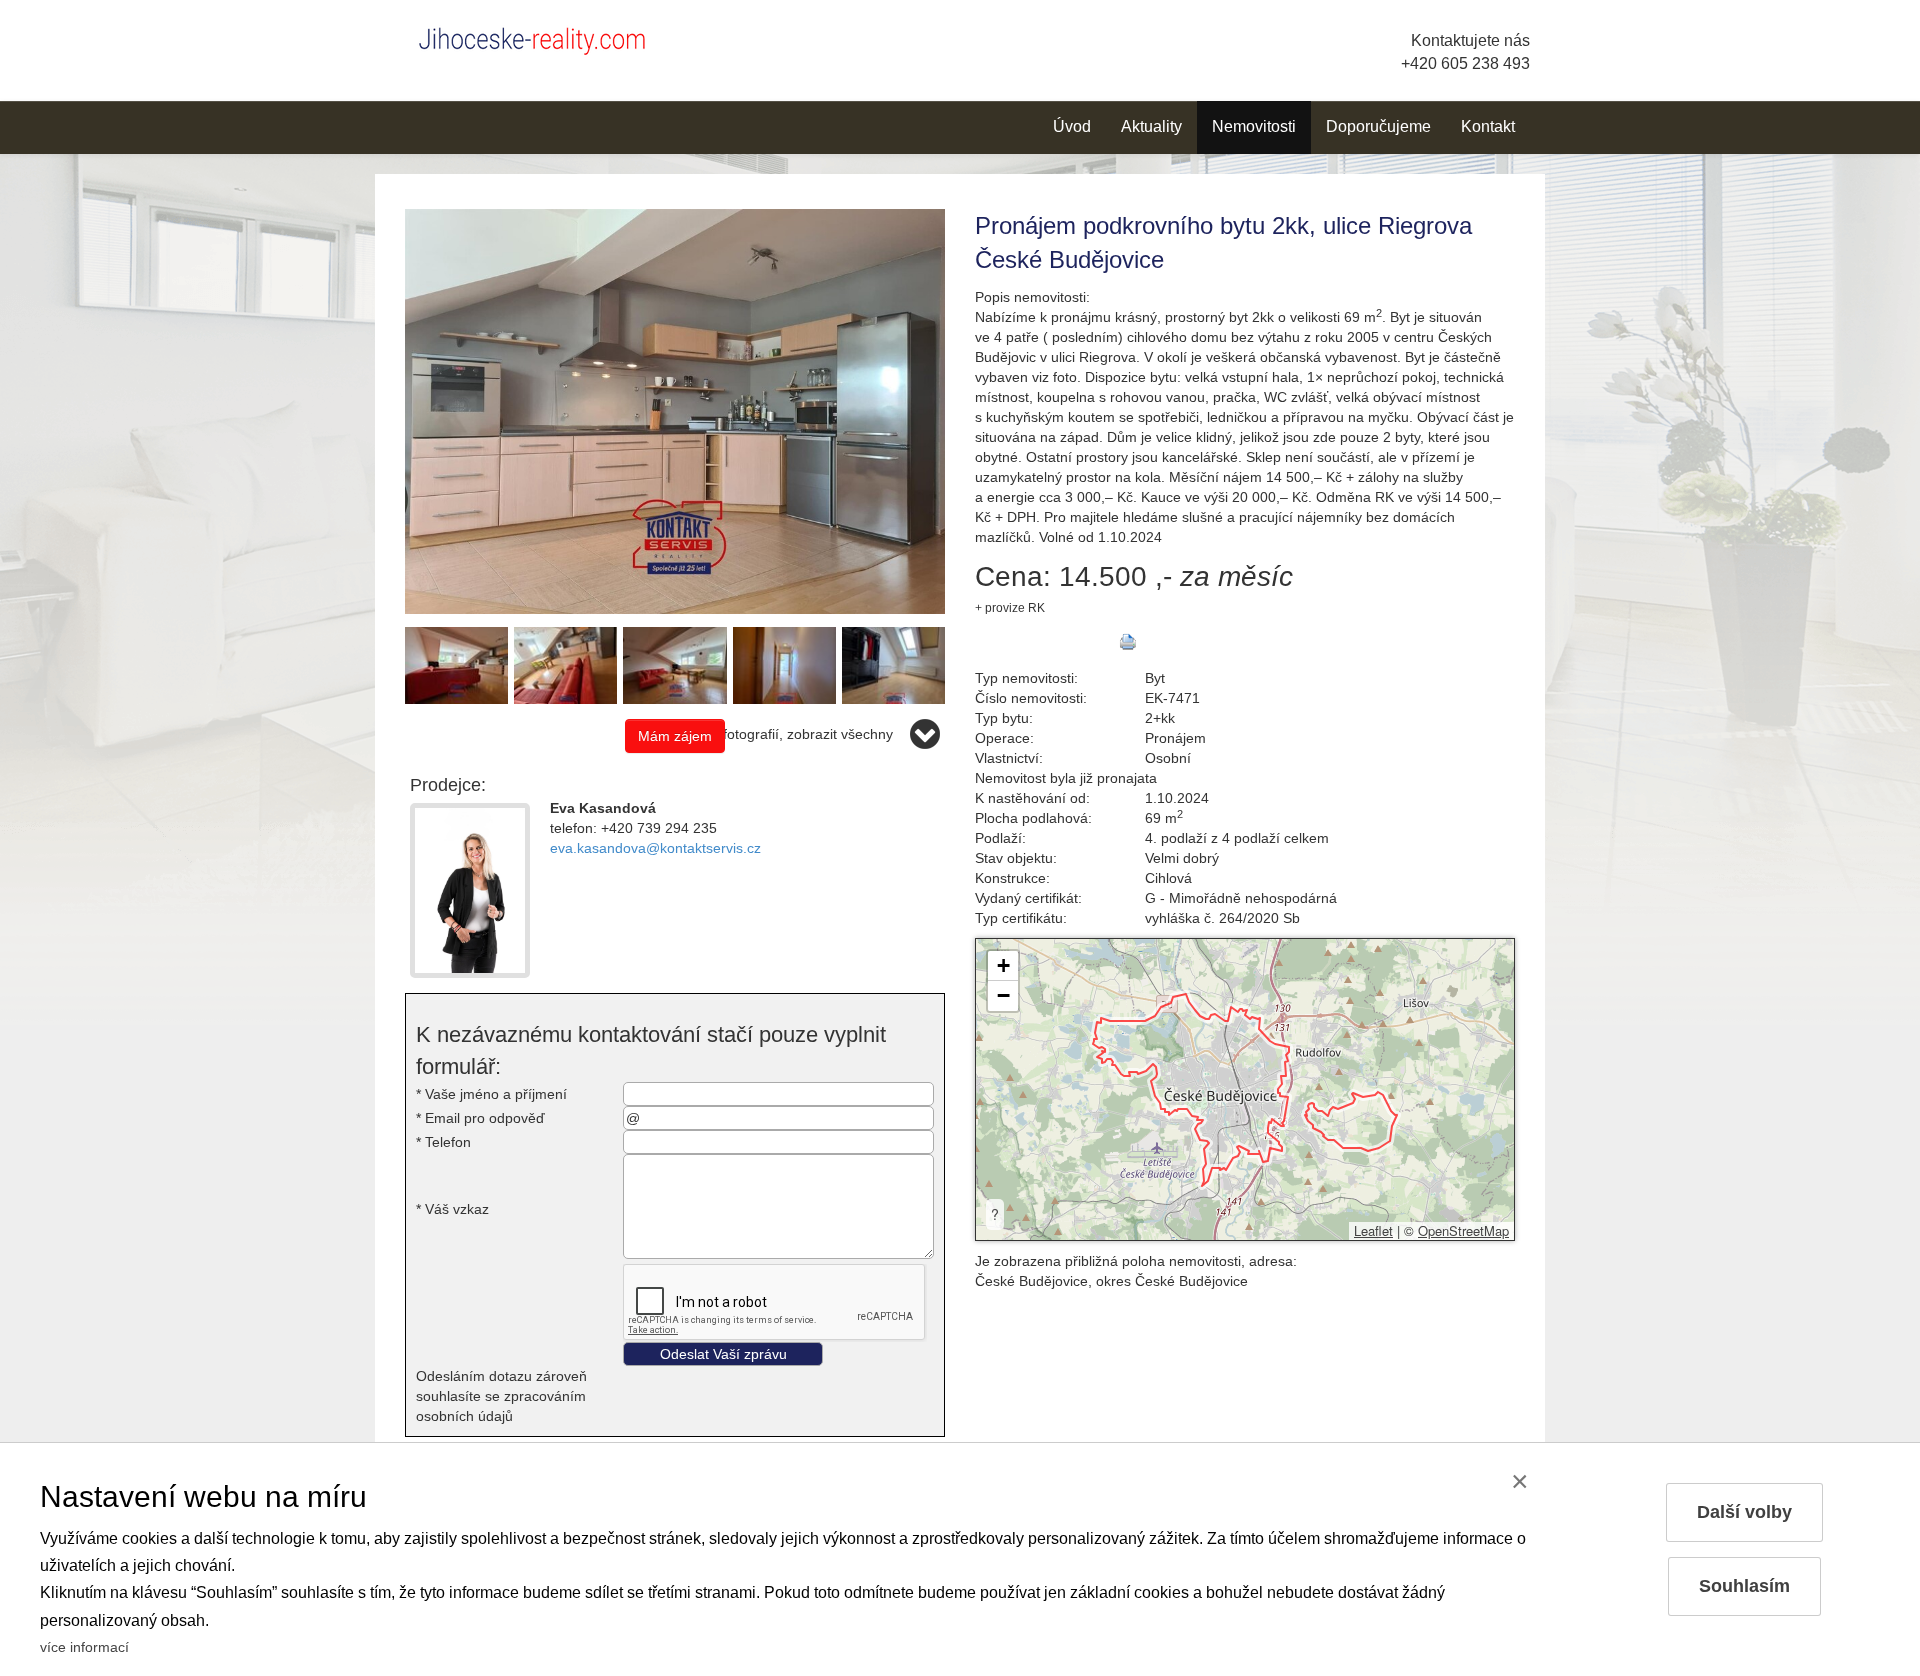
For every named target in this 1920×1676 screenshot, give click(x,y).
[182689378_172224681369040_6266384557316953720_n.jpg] (674, 664)
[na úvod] (540, 37)
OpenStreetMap (1463, 1230)
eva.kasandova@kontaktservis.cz (655, 848)
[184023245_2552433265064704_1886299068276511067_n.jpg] (784, 664)
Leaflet (1373, 1230)
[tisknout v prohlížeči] (1128, 642)
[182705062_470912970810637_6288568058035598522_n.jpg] (893, 664)
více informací (84, 1647)
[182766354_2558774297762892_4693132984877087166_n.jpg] (675, 410)
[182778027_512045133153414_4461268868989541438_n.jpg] (565, 664)
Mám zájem (675, 736)
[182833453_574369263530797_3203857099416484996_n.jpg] (456, 664)
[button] (1003, 966)
